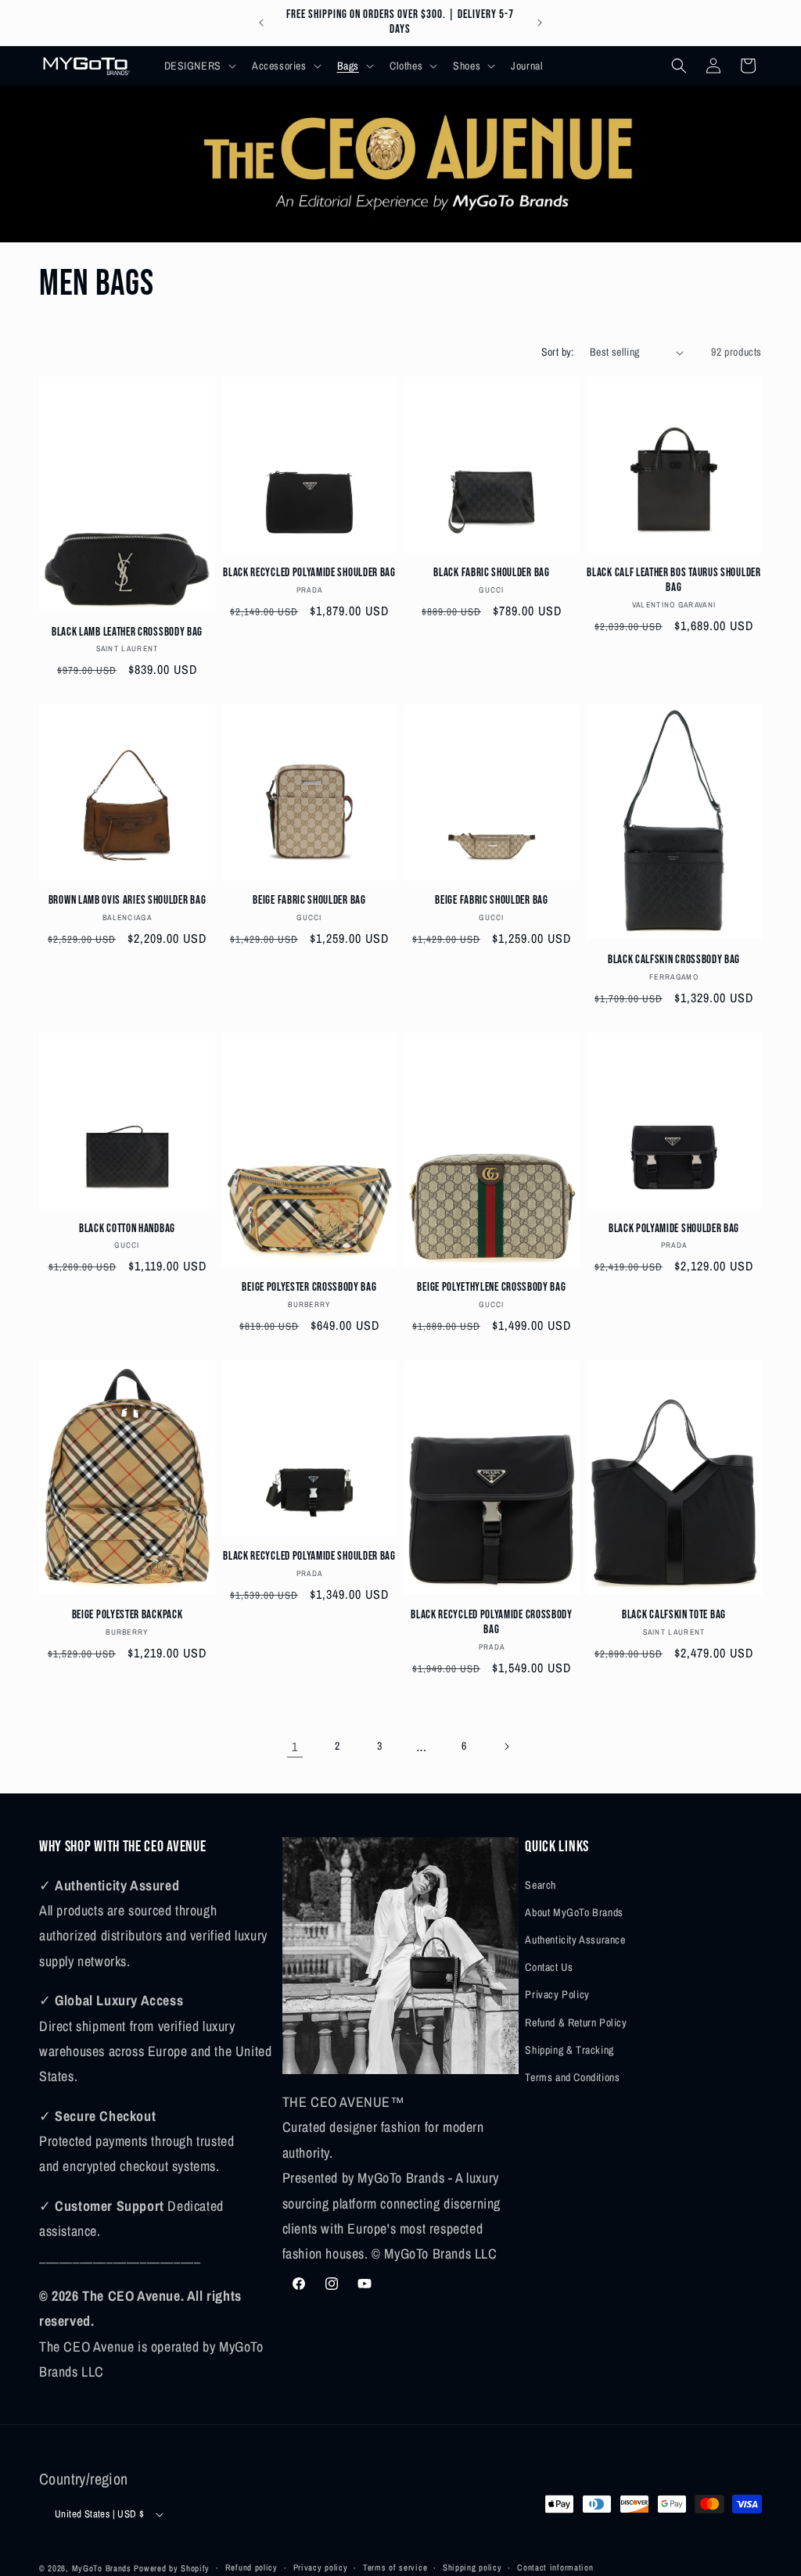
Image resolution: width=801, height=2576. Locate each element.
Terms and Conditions (572, 2077)
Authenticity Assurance (575, 1940)
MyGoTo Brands (102, 2568)
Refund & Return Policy (576, 2022)
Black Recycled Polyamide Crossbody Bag (491, 1622)
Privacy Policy (557, 1994)
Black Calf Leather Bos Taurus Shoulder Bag (673, 580)
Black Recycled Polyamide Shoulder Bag (309, 573)
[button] (199, 66)
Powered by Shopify (172, 2568)
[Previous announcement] (261, 23)
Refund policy (251, 2567)
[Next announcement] (540, 23)
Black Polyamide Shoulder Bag (674, 1229)
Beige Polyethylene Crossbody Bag (491, 1287)
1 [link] (295, 1747)
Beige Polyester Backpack (128, 1615)
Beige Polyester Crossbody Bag (309, 1287)
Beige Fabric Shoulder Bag (309, 900)
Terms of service (395, 2567)
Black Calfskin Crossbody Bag (674, 960)
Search (541, 1885)
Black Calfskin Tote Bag (674, 1615)
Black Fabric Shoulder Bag (491, 573)
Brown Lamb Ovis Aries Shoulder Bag (127, 900)
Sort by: (558, 352)
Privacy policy (321, 2567)
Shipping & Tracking (569, 2050)
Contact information (555, 2567)
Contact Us (549, 1967)
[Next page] (506, 1747)
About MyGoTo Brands (574, 1912)
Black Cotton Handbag (127, 1229)
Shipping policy (472, 2567)
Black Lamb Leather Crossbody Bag (127, 632)
